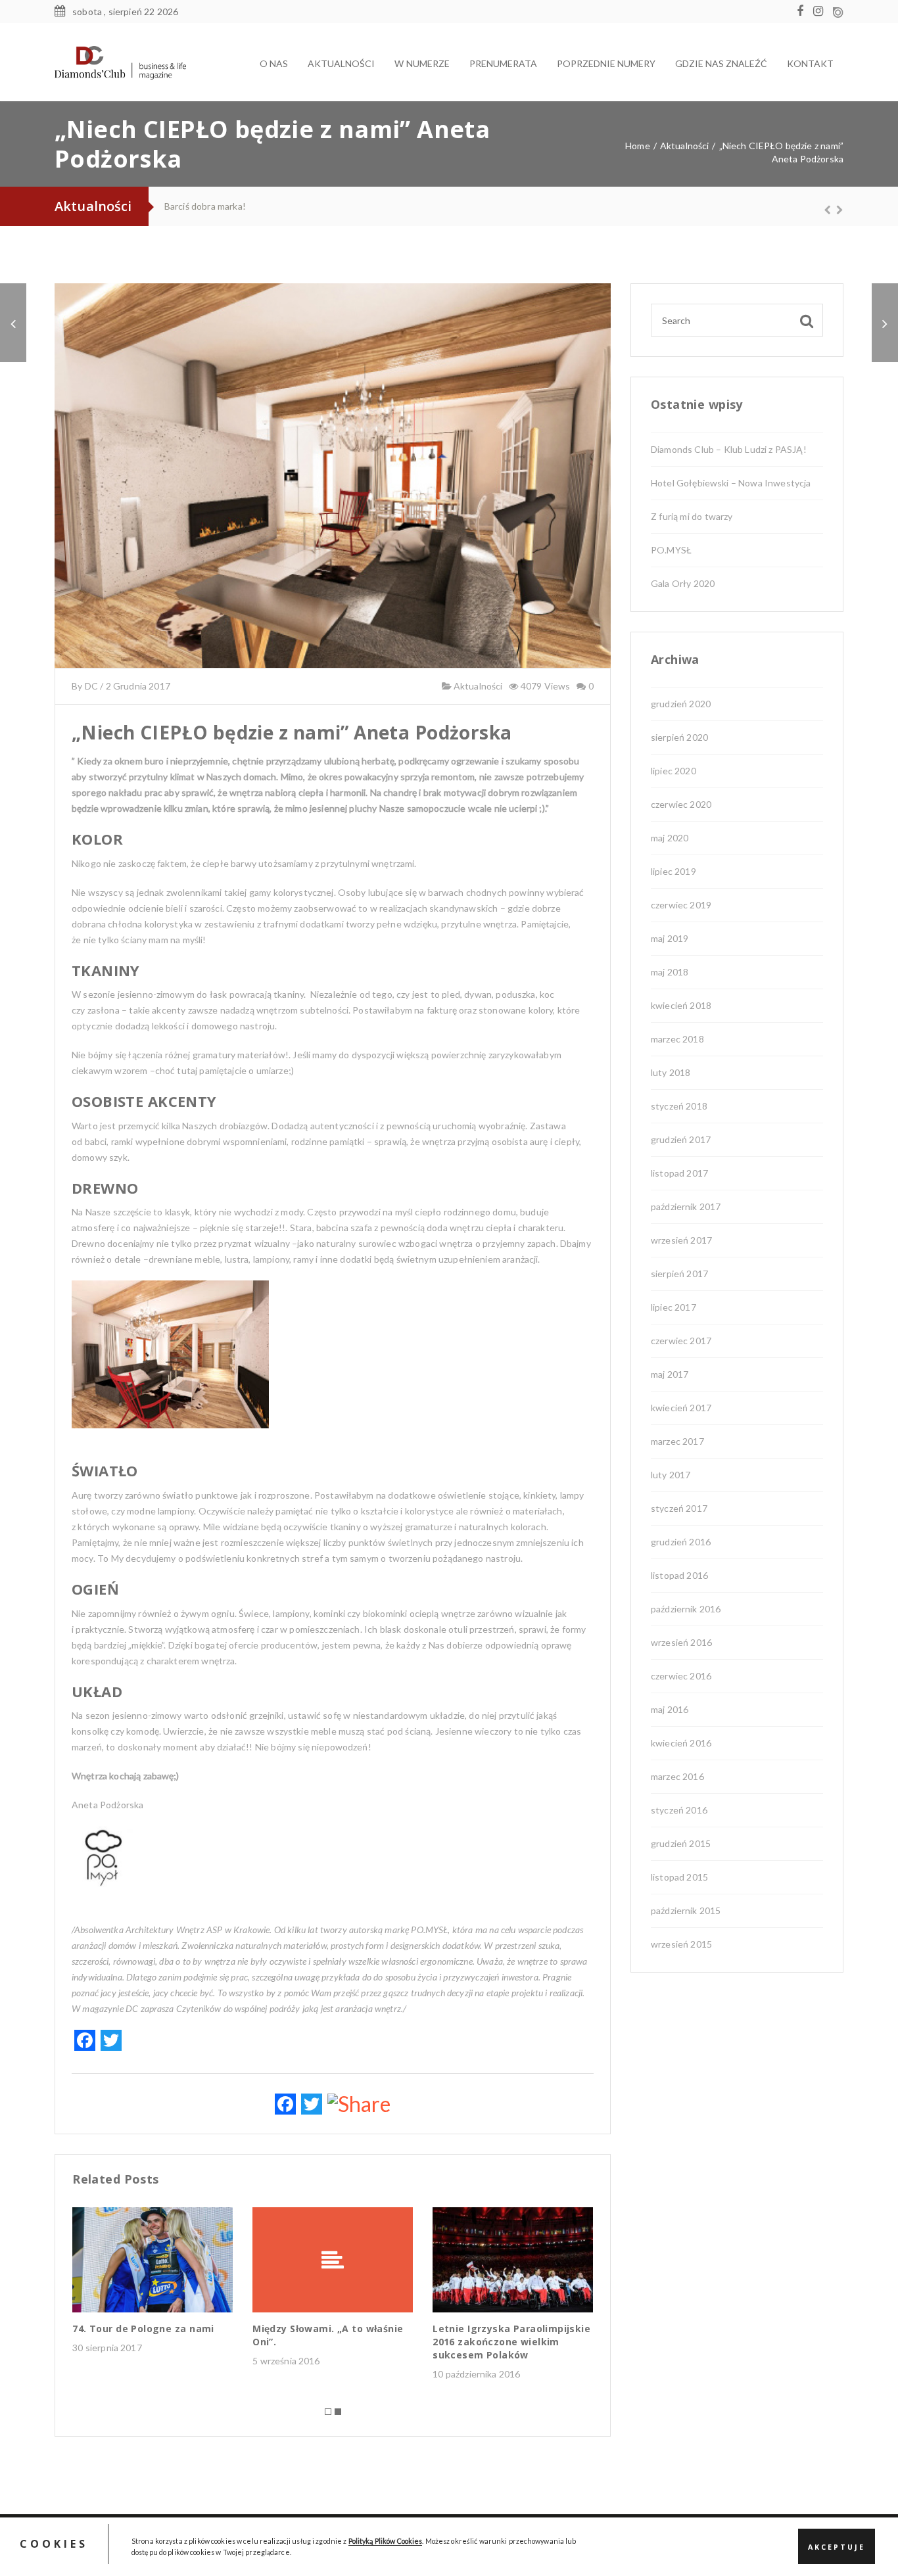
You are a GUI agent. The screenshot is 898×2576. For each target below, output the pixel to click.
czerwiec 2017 (681, 1341)
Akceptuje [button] (837, 2547)
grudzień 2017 (681, 1139)
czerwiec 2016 (681, 1676)
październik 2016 (686, 1609)
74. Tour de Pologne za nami (143, 2329)
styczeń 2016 (679, 1810)
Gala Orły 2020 (683, 583)
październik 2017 (686, 1206)
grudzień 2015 (681, 1843)
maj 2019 (670, 938)
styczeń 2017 (679, 1508)
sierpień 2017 (679, 1274)
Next (834, 210)
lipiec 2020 (673, 771)
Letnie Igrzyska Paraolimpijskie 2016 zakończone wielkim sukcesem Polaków (511, 2342)
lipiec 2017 (673, 1307)
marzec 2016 (677, 1776)
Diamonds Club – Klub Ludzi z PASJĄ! (729, 449)
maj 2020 (670, 838)
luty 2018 (671, 1072)
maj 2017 (670, 1374)
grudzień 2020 (681, 704)
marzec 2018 (677, 1039)
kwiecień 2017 (681, 1408)
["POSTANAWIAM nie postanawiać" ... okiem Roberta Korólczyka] (13, 323)
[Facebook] (803, 12)
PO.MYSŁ (189, 206)
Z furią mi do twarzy (692, 516)
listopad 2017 (679, 1173)
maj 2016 (670, 1709)
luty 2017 (671, 1475)
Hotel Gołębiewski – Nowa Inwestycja (731, 483)
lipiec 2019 (673, 871)
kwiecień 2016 (681, 1743)
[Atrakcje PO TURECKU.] (885, 323)
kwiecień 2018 (681, 1005)
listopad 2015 (679, 1877)
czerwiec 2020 (681, 804)
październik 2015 (686, 1910)
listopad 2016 (679, 1575)
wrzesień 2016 (681, 1642)
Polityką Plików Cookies (386, 2541)
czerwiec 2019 (681, 905)
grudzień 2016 (681, 1542)
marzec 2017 (677, 1441)
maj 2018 (670, 972)
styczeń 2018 (679, 1106)
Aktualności (477, 686)
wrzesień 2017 (681, 1240)
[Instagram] (821, 12)
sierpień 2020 (679, 737)
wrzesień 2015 (681, 1944)
